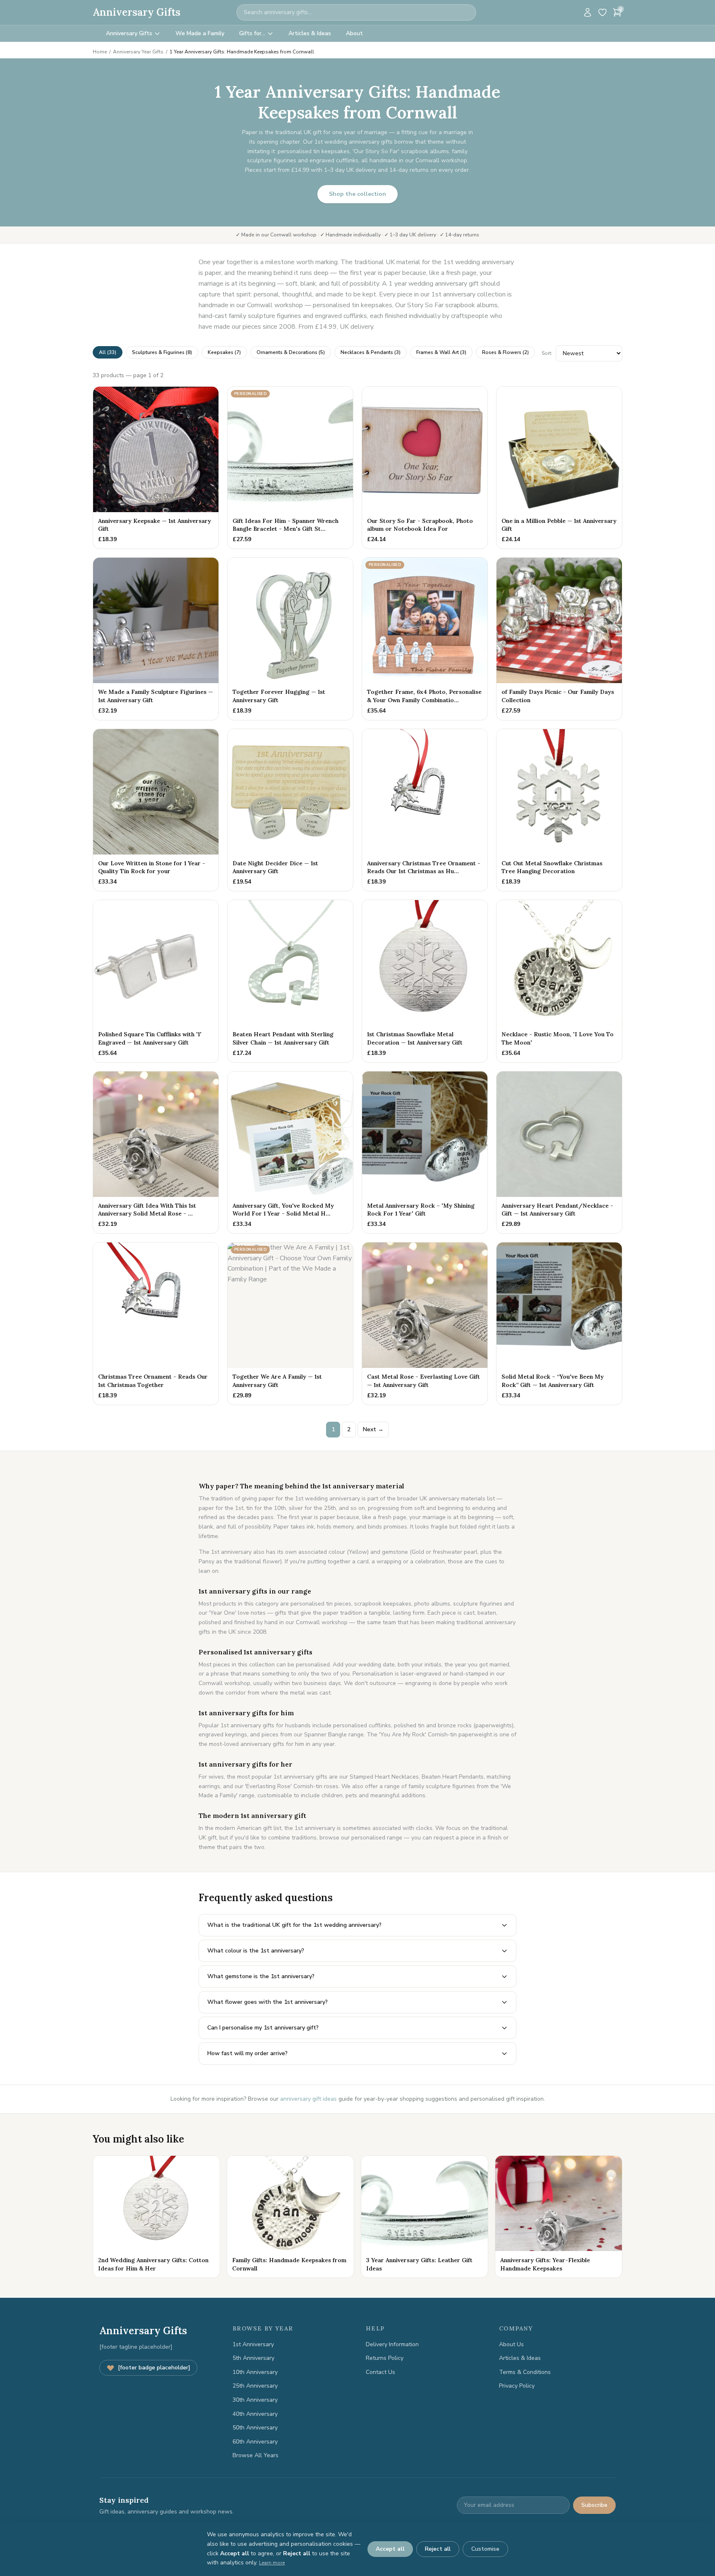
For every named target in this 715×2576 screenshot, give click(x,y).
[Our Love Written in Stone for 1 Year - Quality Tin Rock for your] (156, 810)
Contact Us (380, 2372)
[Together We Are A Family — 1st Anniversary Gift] (290, 1324)
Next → (373, 1429)
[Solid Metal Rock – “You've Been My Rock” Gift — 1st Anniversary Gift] (559, 1324)
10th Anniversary (255, 2372)
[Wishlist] (602, 12)
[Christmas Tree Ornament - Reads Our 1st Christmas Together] (156, 1324)
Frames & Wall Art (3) (441, 352)
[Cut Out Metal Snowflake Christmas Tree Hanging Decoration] (559, 810)
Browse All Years (256, 2455)
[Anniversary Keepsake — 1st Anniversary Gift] (156, 468)
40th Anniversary (255, 2414)
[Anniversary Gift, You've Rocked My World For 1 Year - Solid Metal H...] (290, 1153)
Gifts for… (252, 33)
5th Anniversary (253, 2358)
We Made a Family (200, 33)
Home (100, 52)
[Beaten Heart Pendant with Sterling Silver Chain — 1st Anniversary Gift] (290, 981)
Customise (485, 2549)
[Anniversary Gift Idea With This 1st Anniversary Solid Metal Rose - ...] (156, 1153)
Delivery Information (392, 2344)
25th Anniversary (255, 2386)
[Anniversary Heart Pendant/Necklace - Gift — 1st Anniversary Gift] (559, 1153)
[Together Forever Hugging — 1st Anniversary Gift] (290, 639)
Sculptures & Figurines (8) (162, 352)
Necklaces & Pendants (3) (371, 352)
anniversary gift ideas (308, 2099)
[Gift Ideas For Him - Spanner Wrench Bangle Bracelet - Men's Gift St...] (290, 468)
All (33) (108, 352)
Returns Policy (385, 2358)
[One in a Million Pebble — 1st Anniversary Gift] (559, 468)
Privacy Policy (517, 2386)
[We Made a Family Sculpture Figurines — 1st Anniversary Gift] (156, 639)
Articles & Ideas (310, 33)
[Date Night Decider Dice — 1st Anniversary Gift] (290, 810)
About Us (511, 2344)
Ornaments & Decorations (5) (291, 352)
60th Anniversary (255, 2442)
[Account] (588, 12)
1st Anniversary (253, 2344)
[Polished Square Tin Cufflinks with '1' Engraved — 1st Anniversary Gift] (156, 981)
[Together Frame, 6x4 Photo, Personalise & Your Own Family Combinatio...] (425, 639)
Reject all (438, 2549)
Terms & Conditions (525, 2372)
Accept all (390, 2549)
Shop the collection (357, 194)
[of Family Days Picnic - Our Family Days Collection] (559, 639)
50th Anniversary (255, 2428)
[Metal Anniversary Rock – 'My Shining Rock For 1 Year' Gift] (425, 1153)
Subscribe (594, 2505)
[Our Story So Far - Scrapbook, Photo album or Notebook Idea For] (425, 468)
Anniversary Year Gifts (138, 52)
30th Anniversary (255, 2400)
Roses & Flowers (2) (505, 352)
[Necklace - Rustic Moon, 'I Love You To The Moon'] (559, 981)
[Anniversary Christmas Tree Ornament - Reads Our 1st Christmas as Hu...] (425, 810)
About (354, 33)
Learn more (272, 2563)
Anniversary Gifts (137, 12)
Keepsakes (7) (224, 352)
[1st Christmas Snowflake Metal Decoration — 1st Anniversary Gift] (425, 981)
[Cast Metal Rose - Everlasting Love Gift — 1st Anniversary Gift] (425, 1324)
